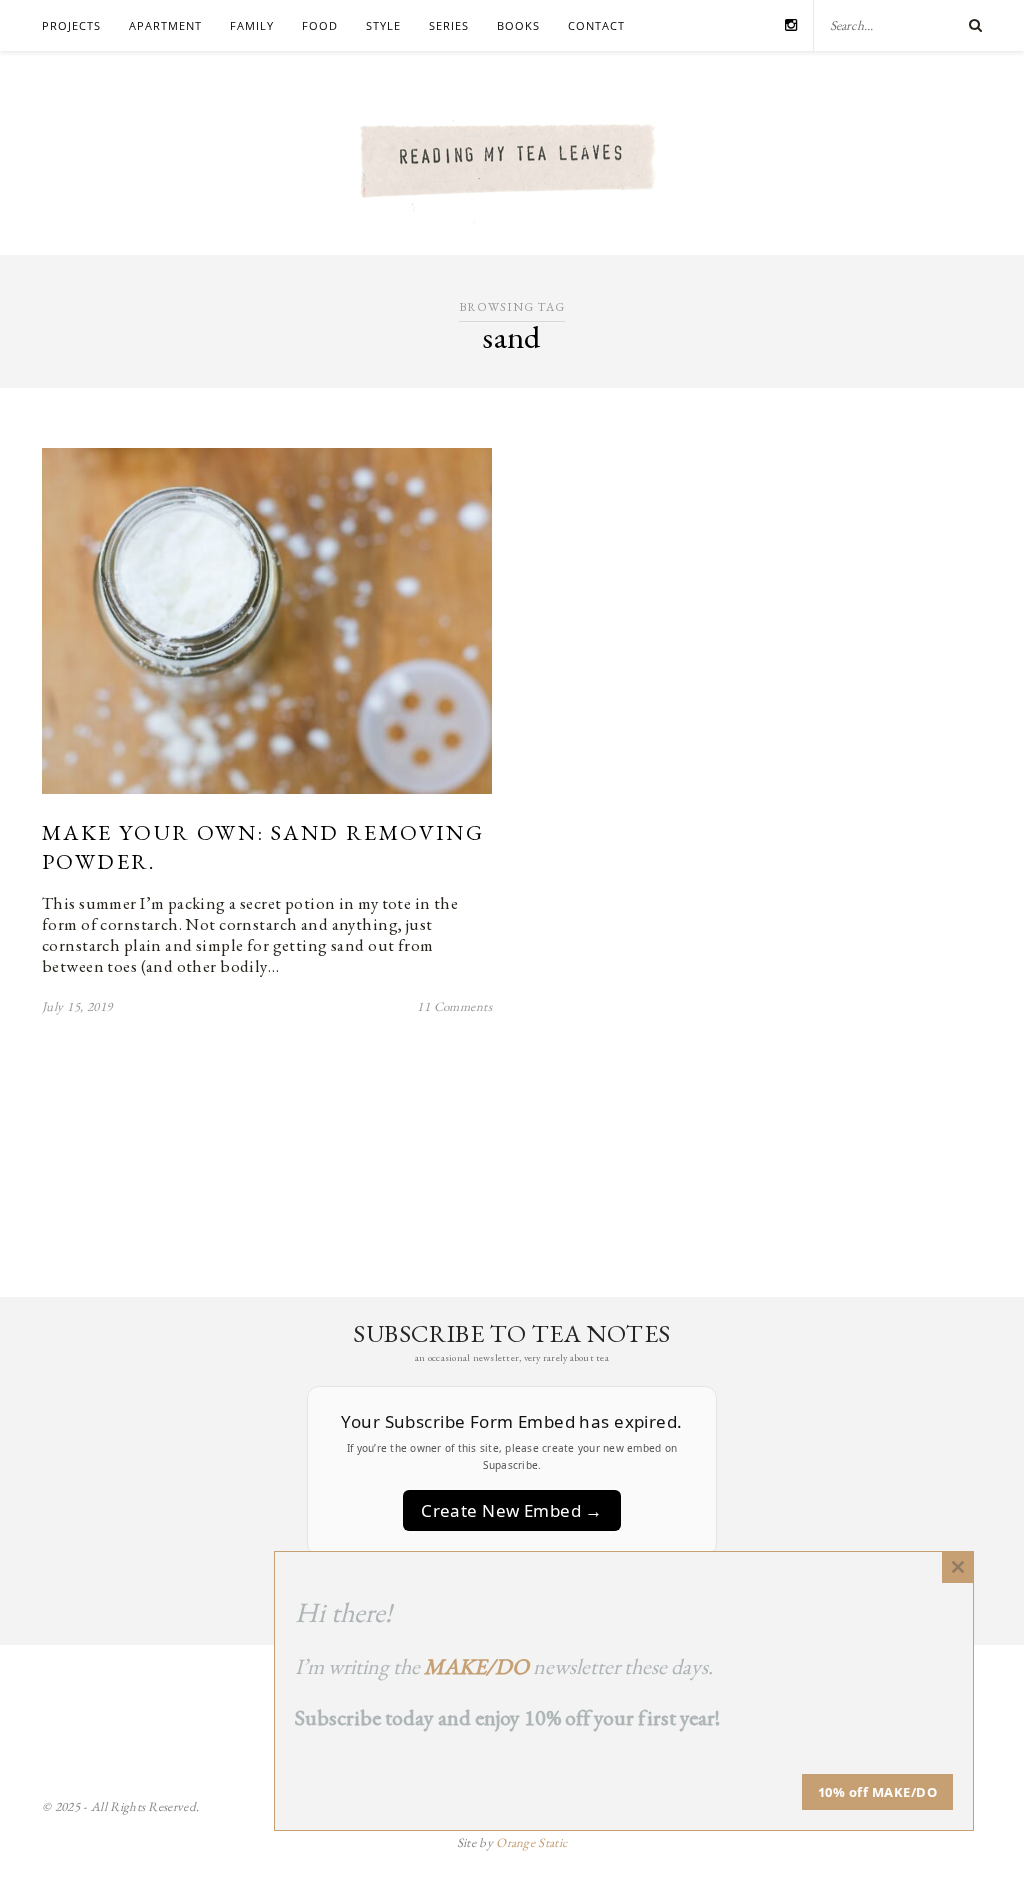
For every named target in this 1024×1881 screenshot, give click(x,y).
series (449, 25)
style (383, 25)
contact (596, 25)
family (252, 25)
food (320, 25)
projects (71, 25)
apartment (165, 25)
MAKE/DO (476, 1666)
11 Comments (454, 1006)
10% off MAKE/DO (878, 1792)
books (518, 25)
